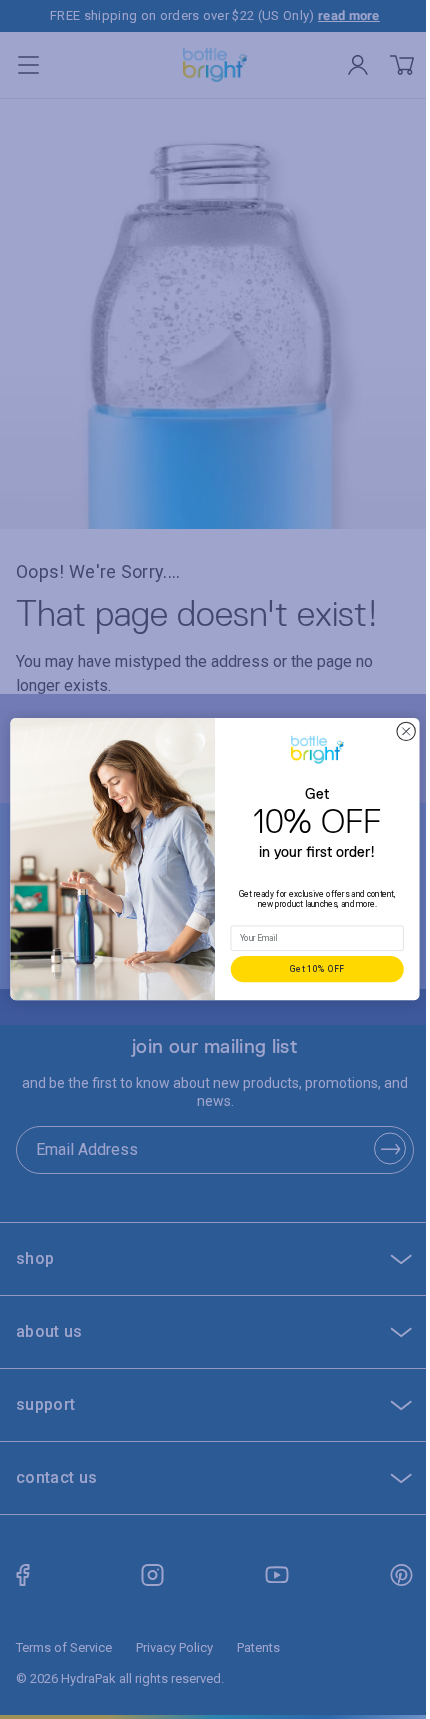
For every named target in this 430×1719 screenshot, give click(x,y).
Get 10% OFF (309, 969)
